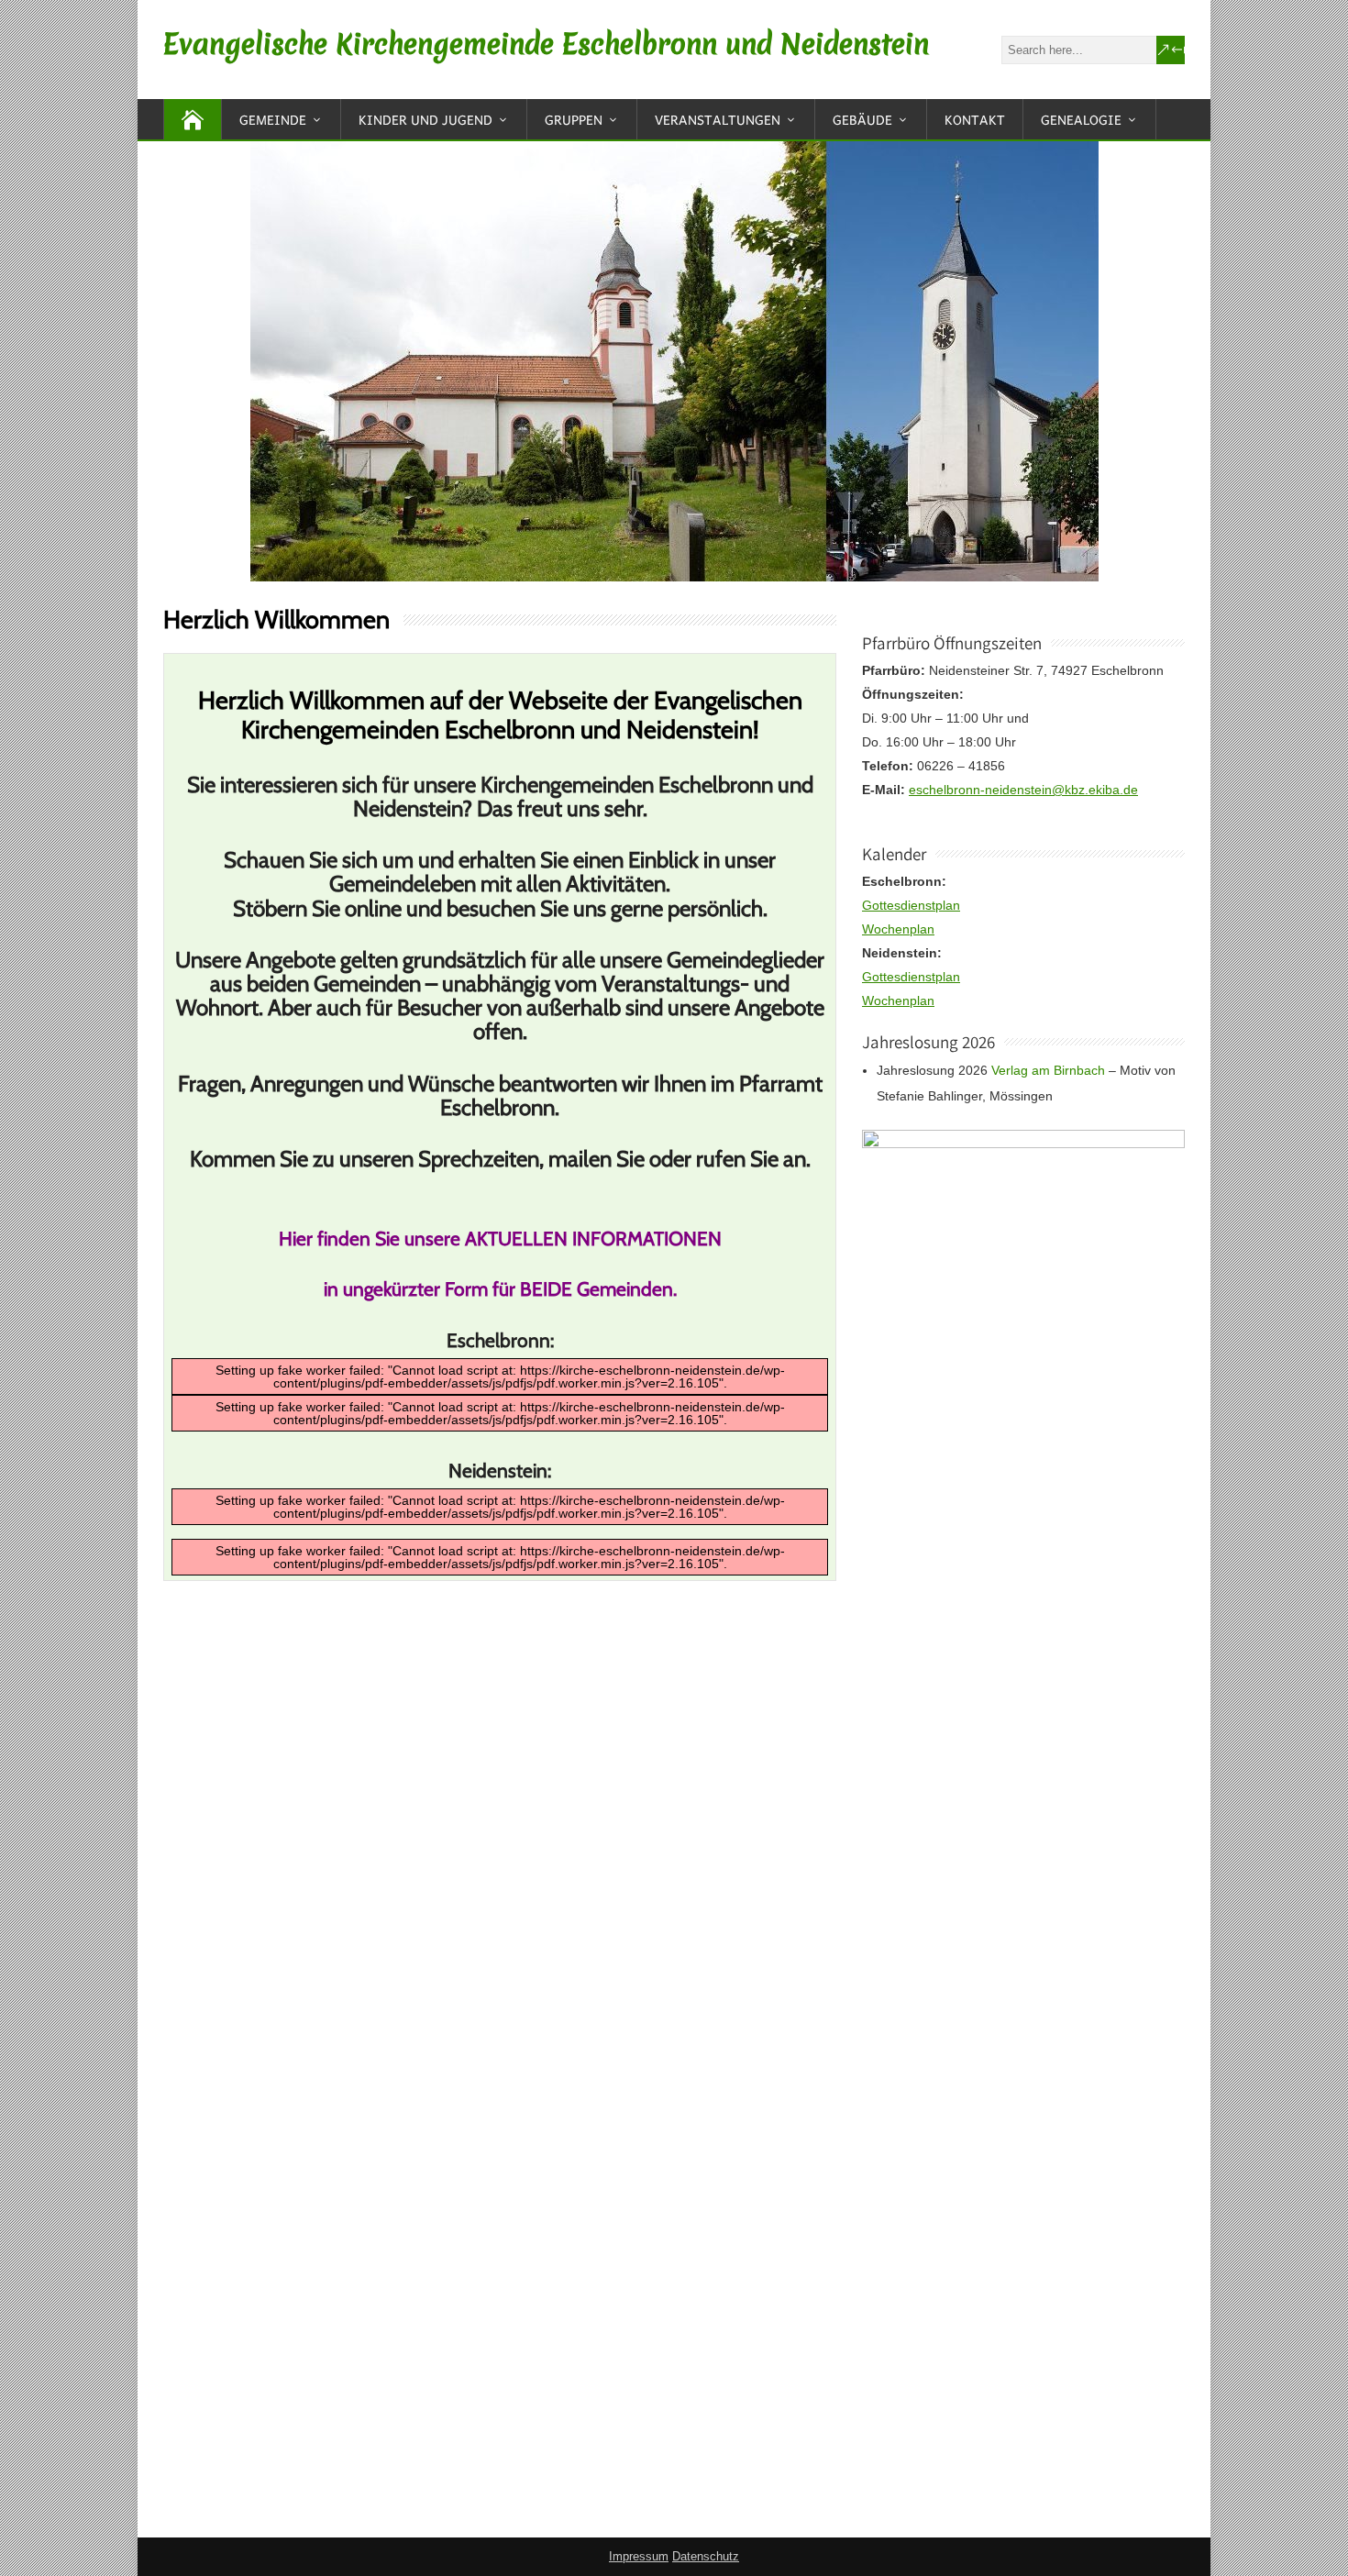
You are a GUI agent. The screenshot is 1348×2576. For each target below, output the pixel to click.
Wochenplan (898, 929)
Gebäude (862, 119)
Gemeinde (273, 119)
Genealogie (1081, 119)
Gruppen (574, 119)
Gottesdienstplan (911, 905)
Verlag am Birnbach (1048, 1070)
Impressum (639, 2556)
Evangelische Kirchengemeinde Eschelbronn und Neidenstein (546, 44)
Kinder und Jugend (425, 119)
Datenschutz (706, 2556)
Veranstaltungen (718, 119)
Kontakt (975, 119)
